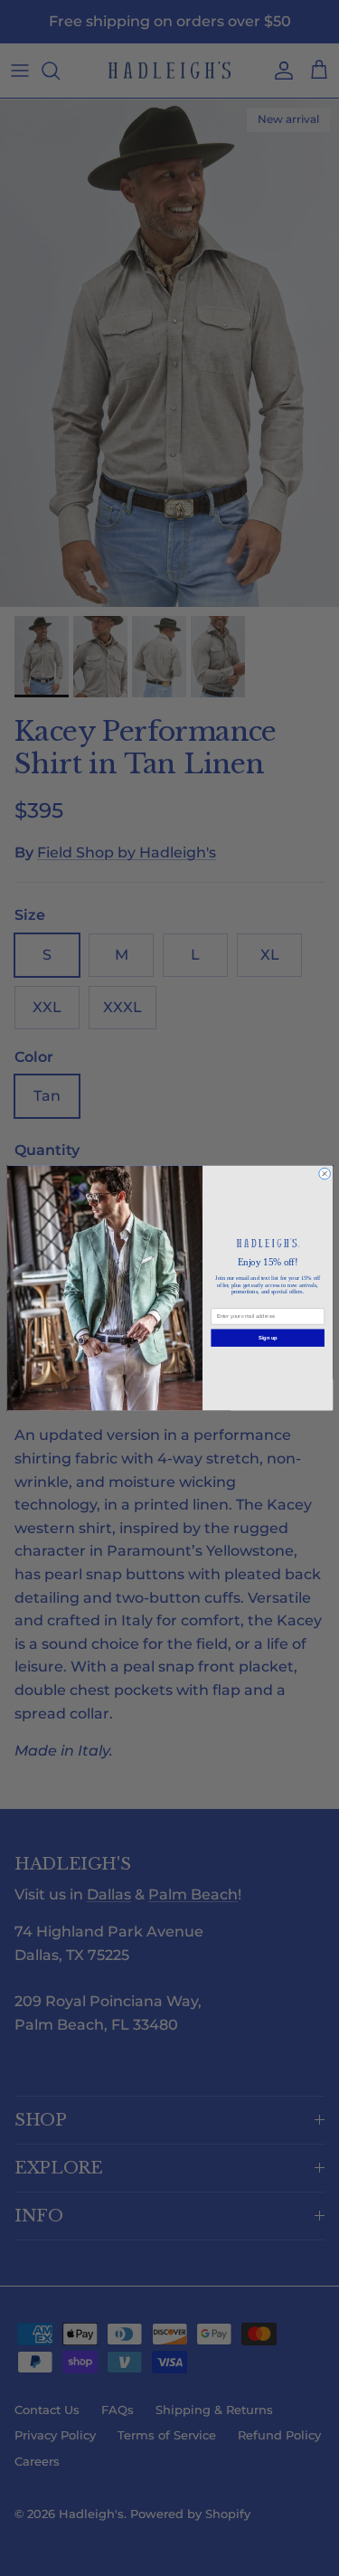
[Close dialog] (324, 1174)
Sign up (267, 1338)
